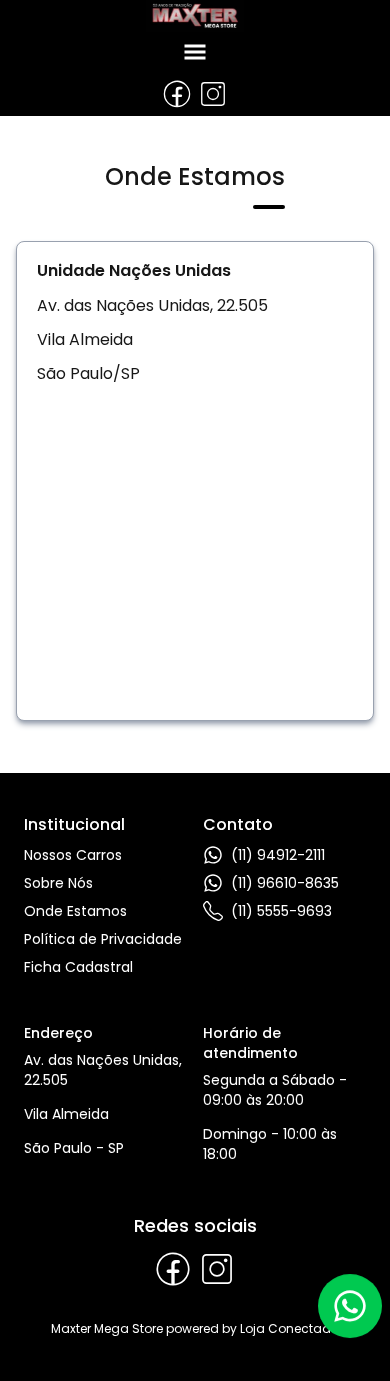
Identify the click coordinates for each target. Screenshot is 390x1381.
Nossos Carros (73, 855)
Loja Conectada (290, 1328)
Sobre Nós (58, 883)
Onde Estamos (75, 911)
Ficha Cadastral (78, 967)
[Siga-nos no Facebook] (177, 94)
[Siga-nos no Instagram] (213, 94)
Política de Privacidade (103, 939)
